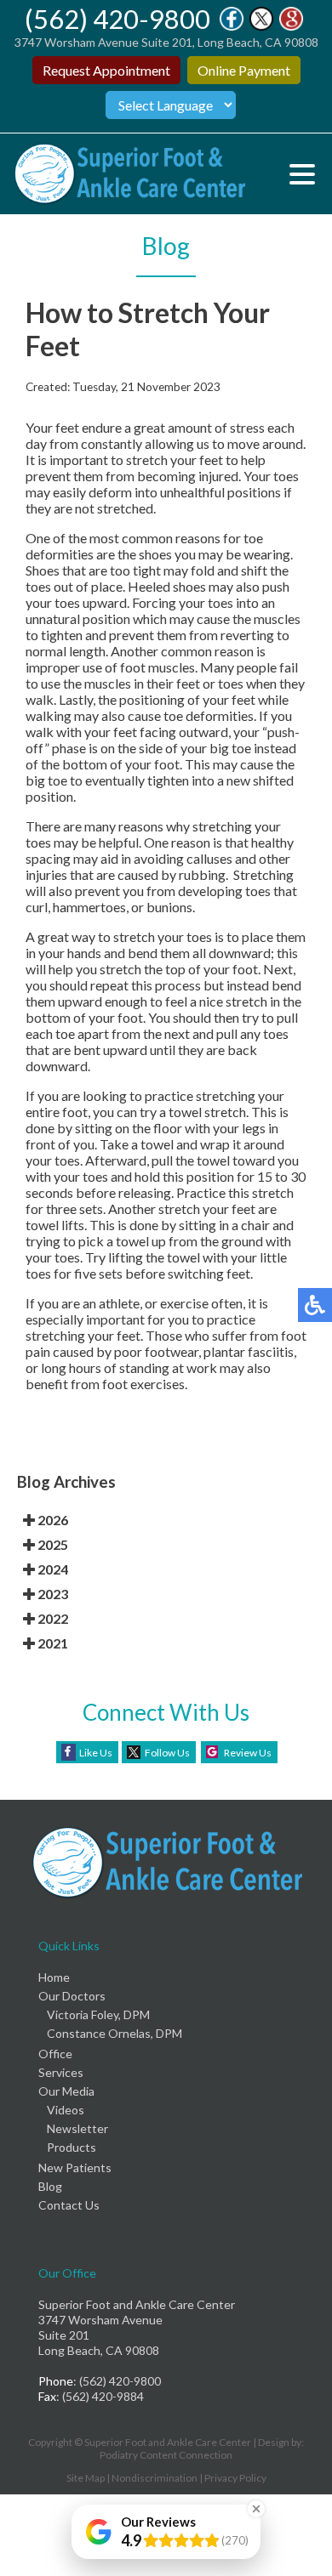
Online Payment (244, 70)
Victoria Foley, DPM (98, 2014)
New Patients (75, 2167)
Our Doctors (72, 1996)
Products (72, 2147)
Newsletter (77, 2128)
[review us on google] (291, 26)
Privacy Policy (235, 2478)
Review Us (248, 1753)
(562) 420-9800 (117, 19)
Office (55, 2054)
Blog (50, 2186)
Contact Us (69, 2205)
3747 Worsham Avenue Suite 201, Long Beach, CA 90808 (166, 42)
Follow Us (167, 1753)
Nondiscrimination (155, 2478)
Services (61, 2072)
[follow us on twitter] (261, 26)
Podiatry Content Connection (166, 2455)
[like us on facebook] (232, 26)
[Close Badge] (256, 2509)
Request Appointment (106, 70)
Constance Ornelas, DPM (114, 2033)
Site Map (86, 2478)
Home (54, 1977)
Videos (66, 2110)
